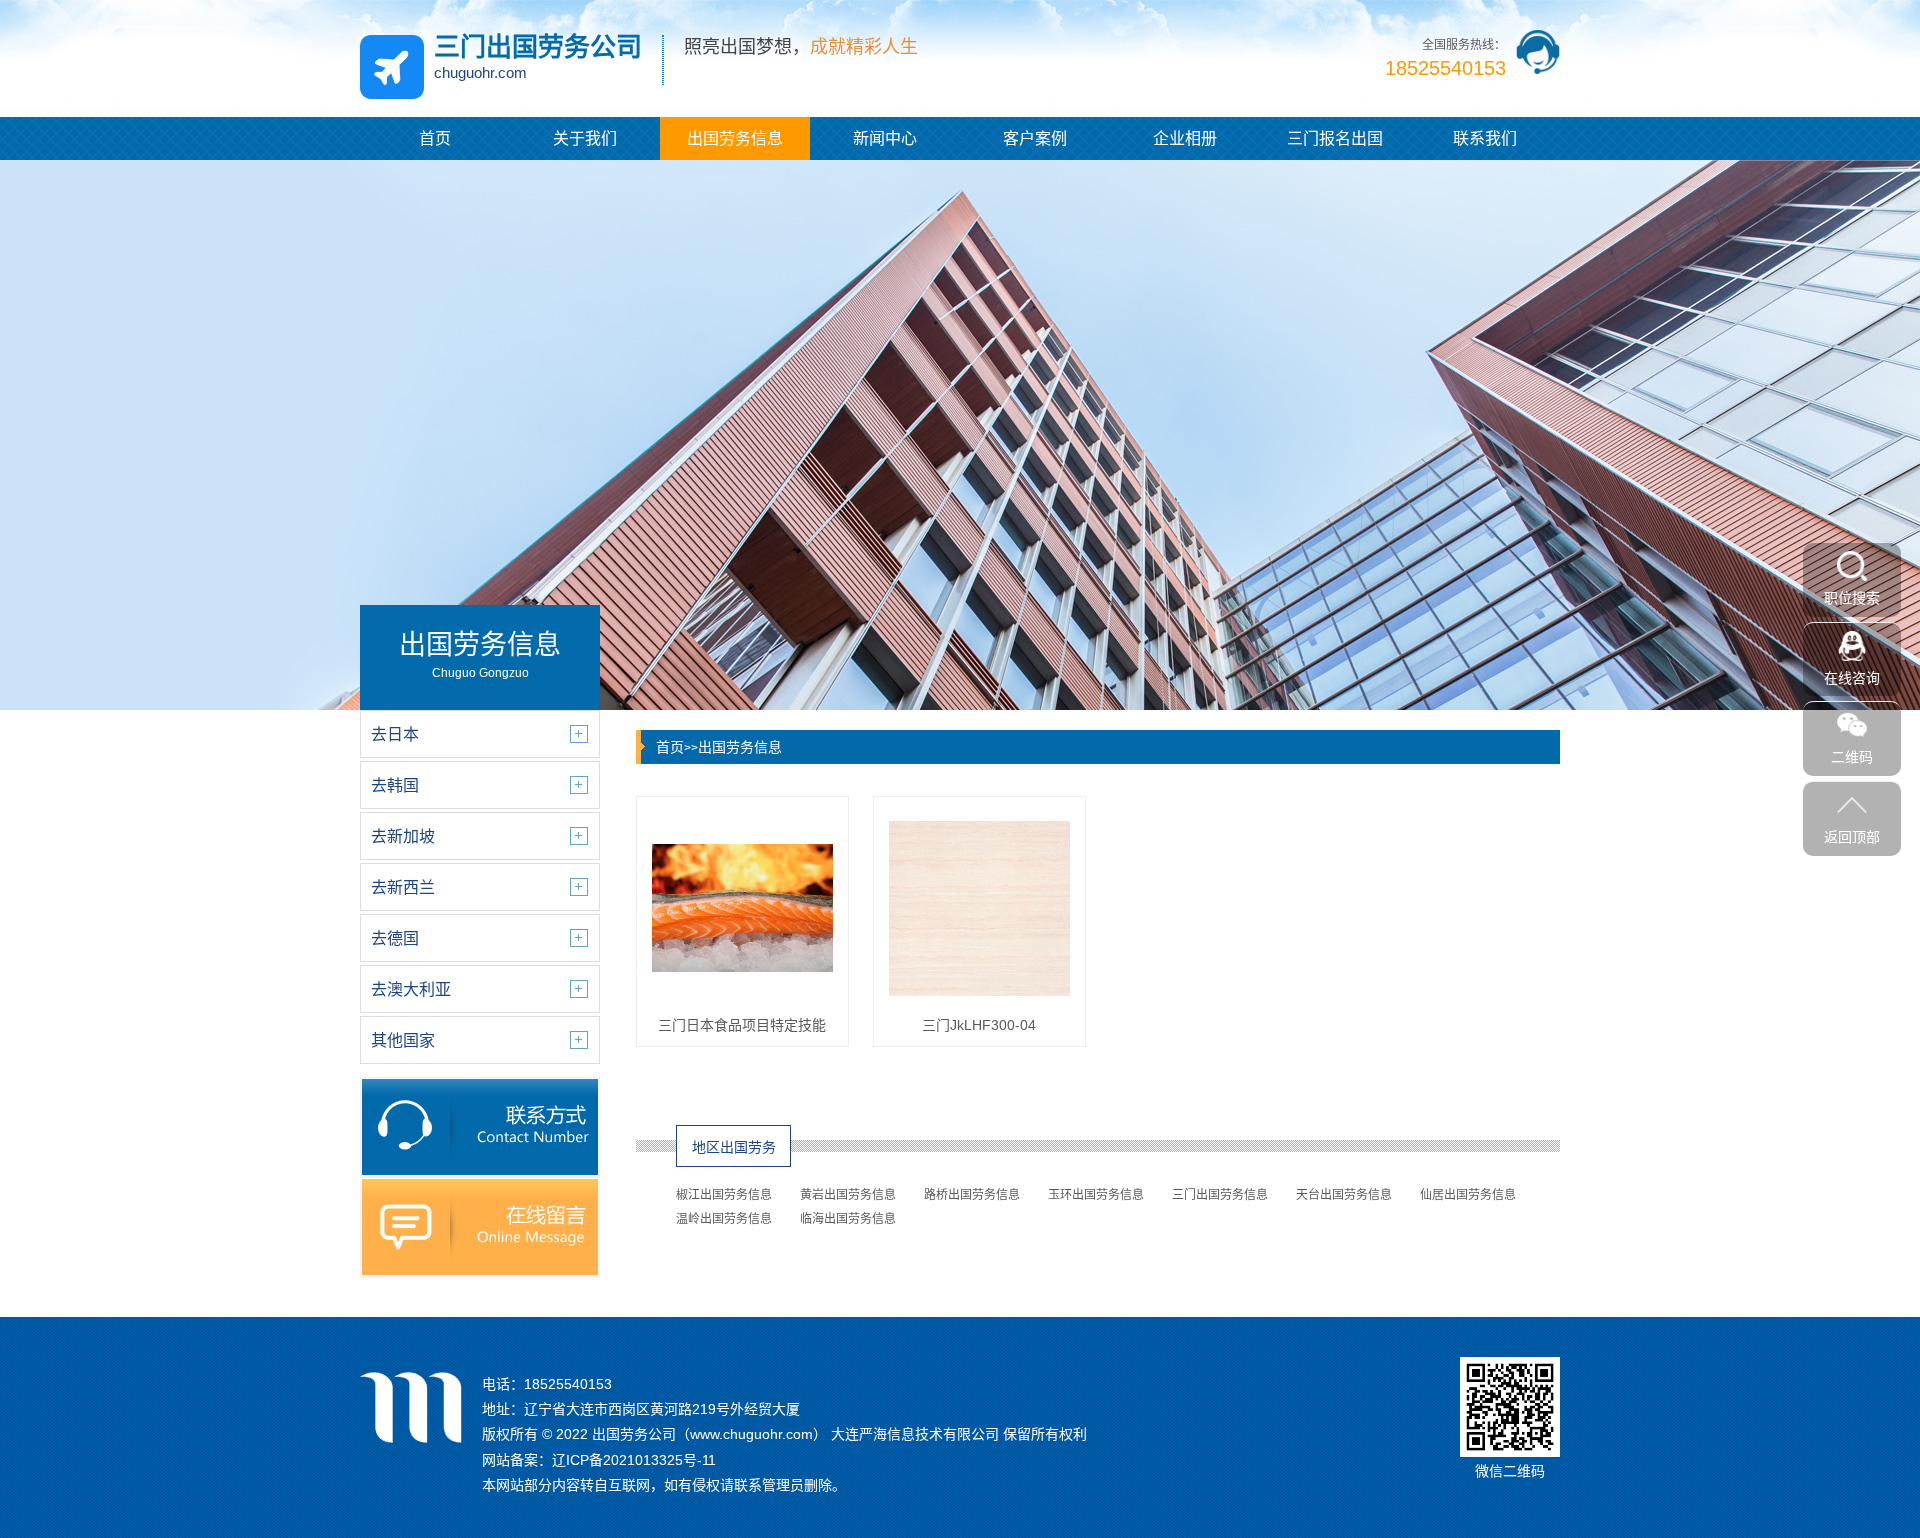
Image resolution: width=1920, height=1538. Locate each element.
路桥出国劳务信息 (972, 1195)
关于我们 (585, 138)
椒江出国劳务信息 (724, 1195)
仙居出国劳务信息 (1468, 1195)
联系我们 (1485, 138)
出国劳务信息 (735, 138)
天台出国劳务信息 (1344, 1195)
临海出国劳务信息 (848, 1219)
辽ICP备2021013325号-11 (634, 1460)
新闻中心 (885, 138)
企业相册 (1185, 138)
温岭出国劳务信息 (724, 1219)
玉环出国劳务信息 (1096, 1195)
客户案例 (1035, 138)
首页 (435, 138)
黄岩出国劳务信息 (848, 1195)
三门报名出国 (1335, 138)
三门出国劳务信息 (1220, 1195)
